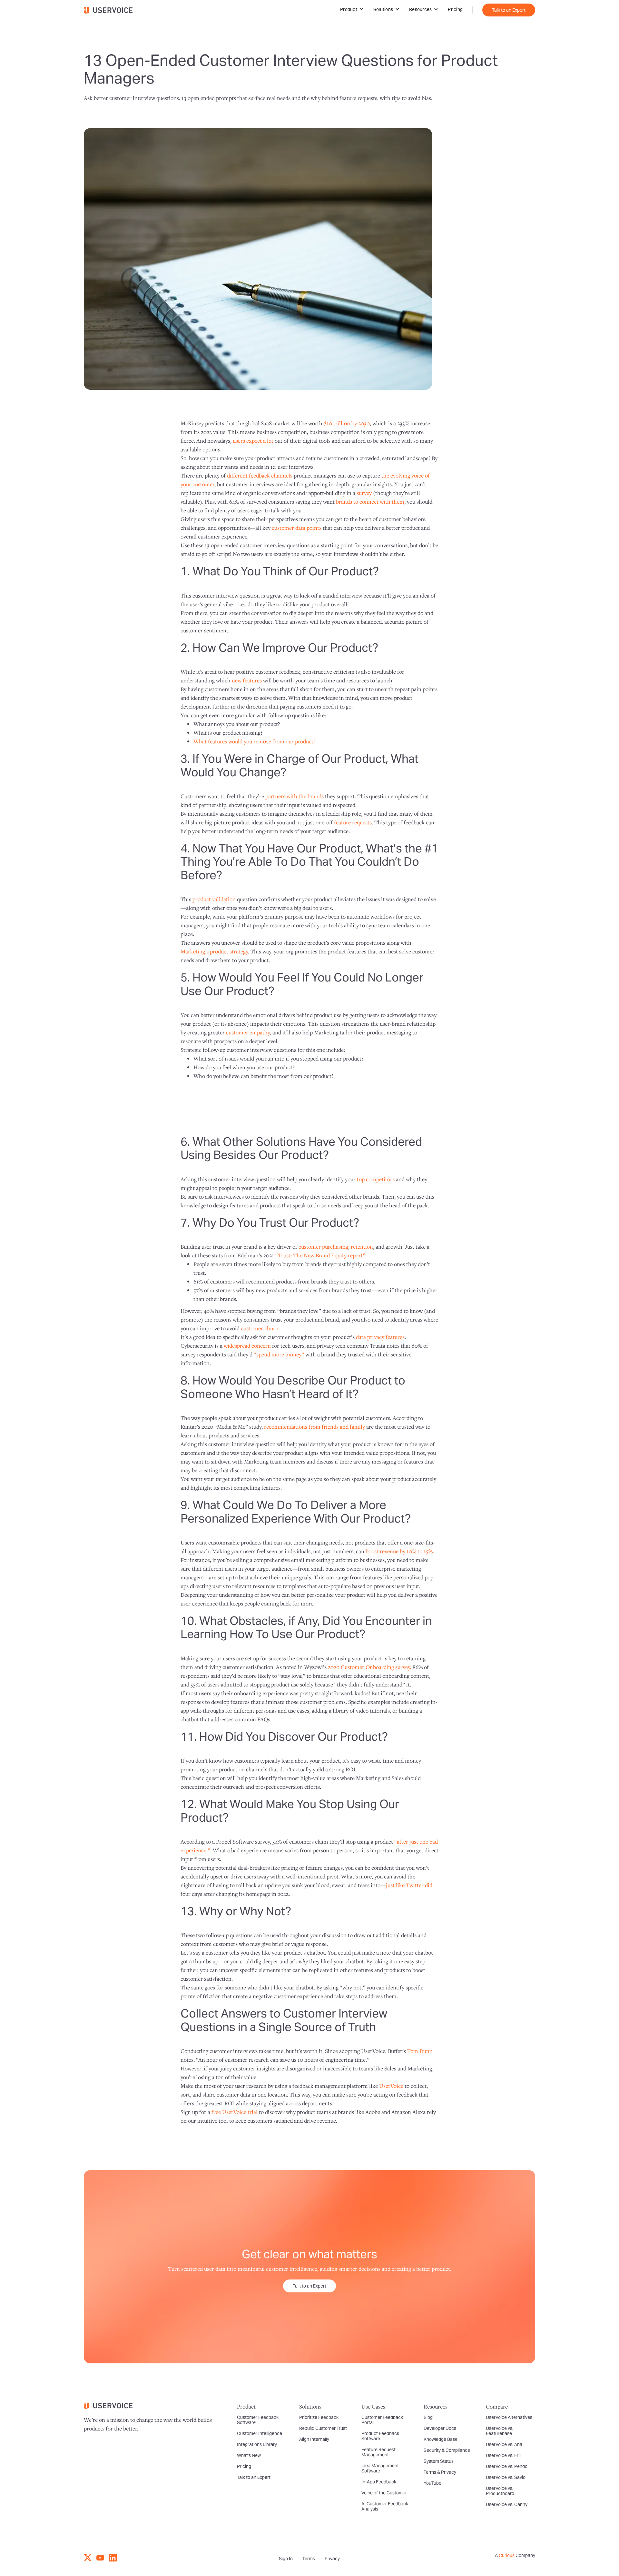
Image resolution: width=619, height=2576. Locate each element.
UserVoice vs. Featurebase (500, 2431)
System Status (439, 2461)
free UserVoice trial (235, 2112)
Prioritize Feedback (319, 2417)
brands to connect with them (370, 502)
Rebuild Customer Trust (323, 2428)
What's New (249, 2455)
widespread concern (247, 1346)
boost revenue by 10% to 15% (399, 1551)
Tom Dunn (420, 2051)
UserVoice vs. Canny (507, 2504)
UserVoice (391, 2086)
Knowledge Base (441, 2439)
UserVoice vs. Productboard (500, 2491)
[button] (352, 9)
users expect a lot (253, 441)
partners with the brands (295, 796)
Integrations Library (257, 2444)
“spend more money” (279, 1354)
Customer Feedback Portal (382, 2420)
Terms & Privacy (440, 2472)
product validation (214, 899)
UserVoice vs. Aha (504, 2444)
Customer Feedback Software (258, 2420)
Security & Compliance (447, 2450)
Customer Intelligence (260, 2433)
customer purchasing (323, 1247)
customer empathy (248, 1032)
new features (247, 680)
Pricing (455, 9)
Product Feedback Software (380, 2436)
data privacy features (380, 1337)
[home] (111, 10)
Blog (428, 2417)
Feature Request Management (378, 2452)
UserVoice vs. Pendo (507, 2466)
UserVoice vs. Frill (504, 2455)
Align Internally (314, 2439)
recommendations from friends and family (314, 1427)
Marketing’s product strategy (214, 951)
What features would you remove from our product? (254, 741)
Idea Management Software (380, 2468)
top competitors (376, 1179)
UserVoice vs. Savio (506, 2477)
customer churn (260, 1328)
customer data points (297, 528)
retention (362, 1247)
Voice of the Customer (384, 2493)
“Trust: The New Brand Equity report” (320, 1255)
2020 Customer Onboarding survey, (370, 1667)
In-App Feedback (379, 2482)
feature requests (353, 822)
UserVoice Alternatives (509, 2417)
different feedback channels (260, 475)
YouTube (432, 2483)
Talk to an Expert (509, 10)
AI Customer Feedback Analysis (385, 2506)
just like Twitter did (409, 1885)
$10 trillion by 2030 (347, 423)
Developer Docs (440, 2428)
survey (364, 493)
